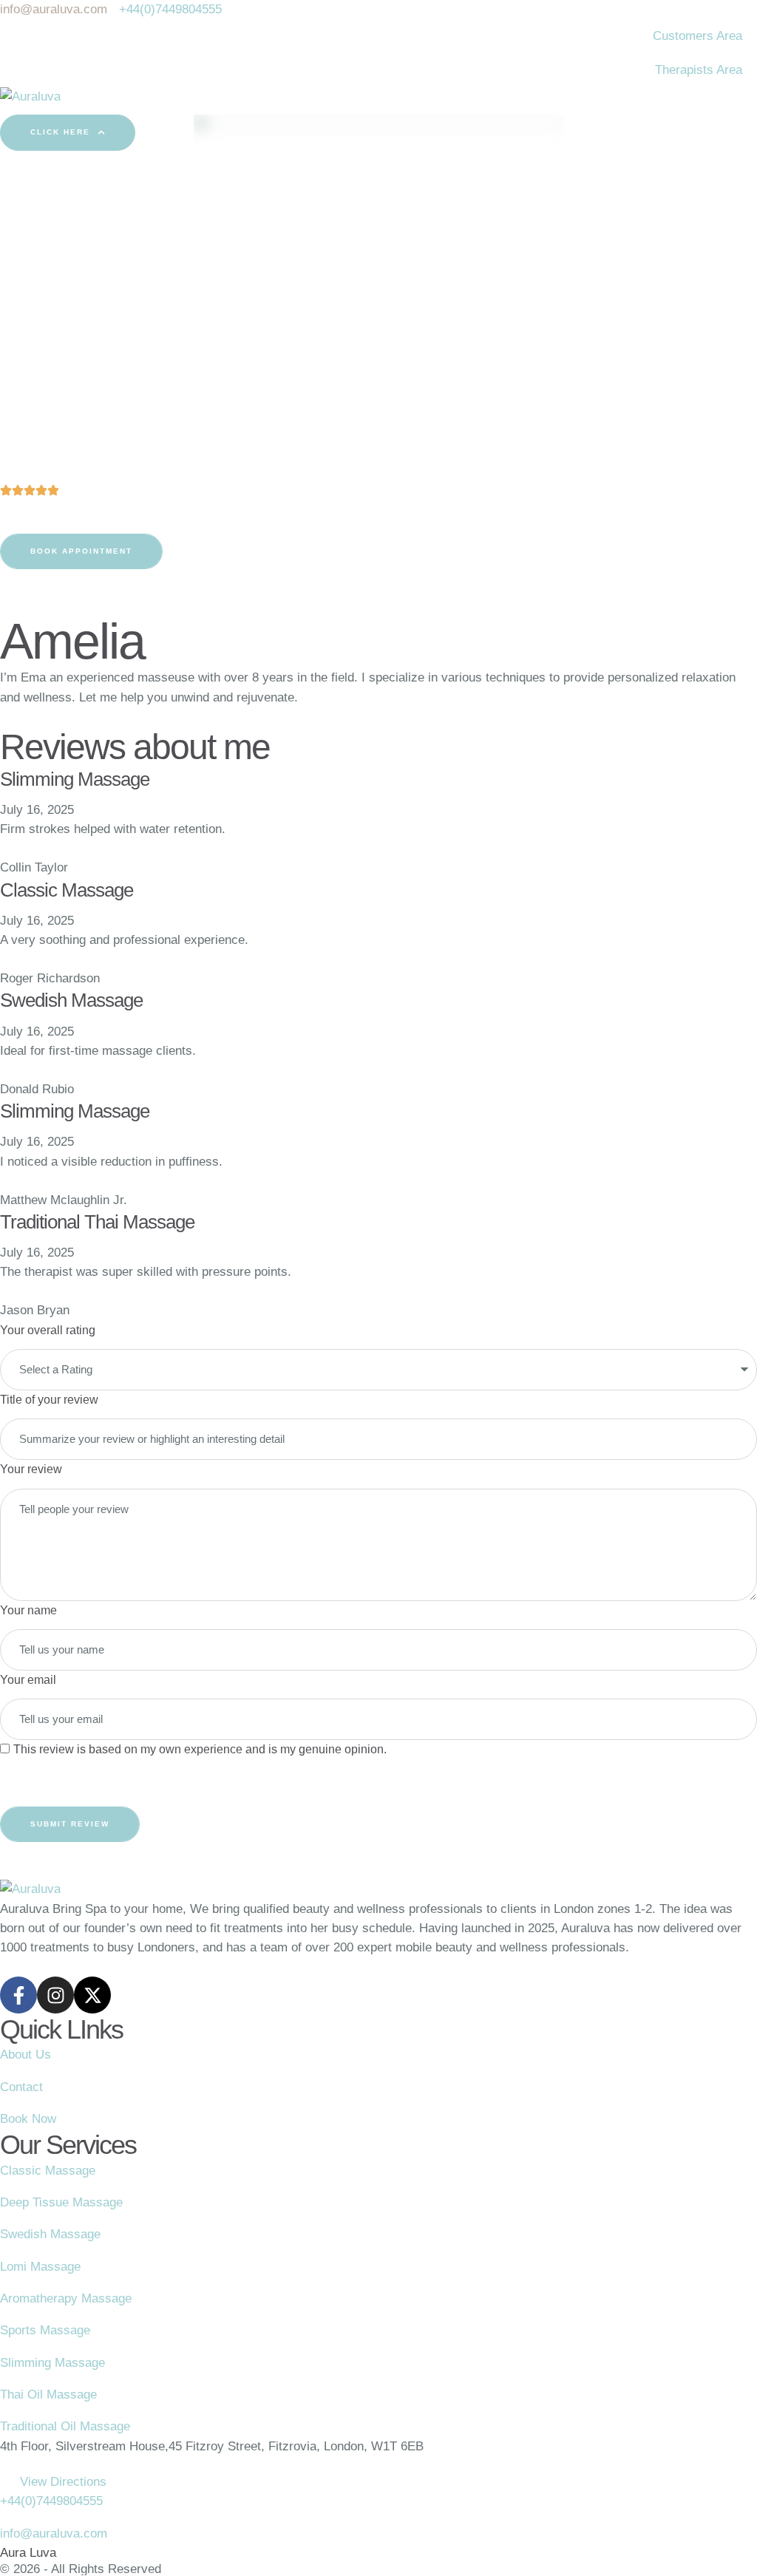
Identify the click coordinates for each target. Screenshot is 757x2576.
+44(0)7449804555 (51, 2501)
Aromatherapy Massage (66, 2298)
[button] (68, 133)
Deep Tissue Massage (61, 2202)
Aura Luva (28, 2553)
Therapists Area (699, 70)
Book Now (28, 2119)
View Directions (63, 2482)
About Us (26, 2055)
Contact (21, 2087)
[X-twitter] (92, 1995)
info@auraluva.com (54, 2533)
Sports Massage (45, 2330)
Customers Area (697, 36)
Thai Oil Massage (48, 2395)
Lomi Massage (40, 2267)
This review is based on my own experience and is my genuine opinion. (200, 1749)
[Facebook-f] (18, 1995)
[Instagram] (55, 1995)
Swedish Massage (50, 2234)
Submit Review (70, 1824)
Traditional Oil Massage (65, 2426)
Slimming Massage (52, 2363)
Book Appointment (81, 551)
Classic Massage (48, 2171)
